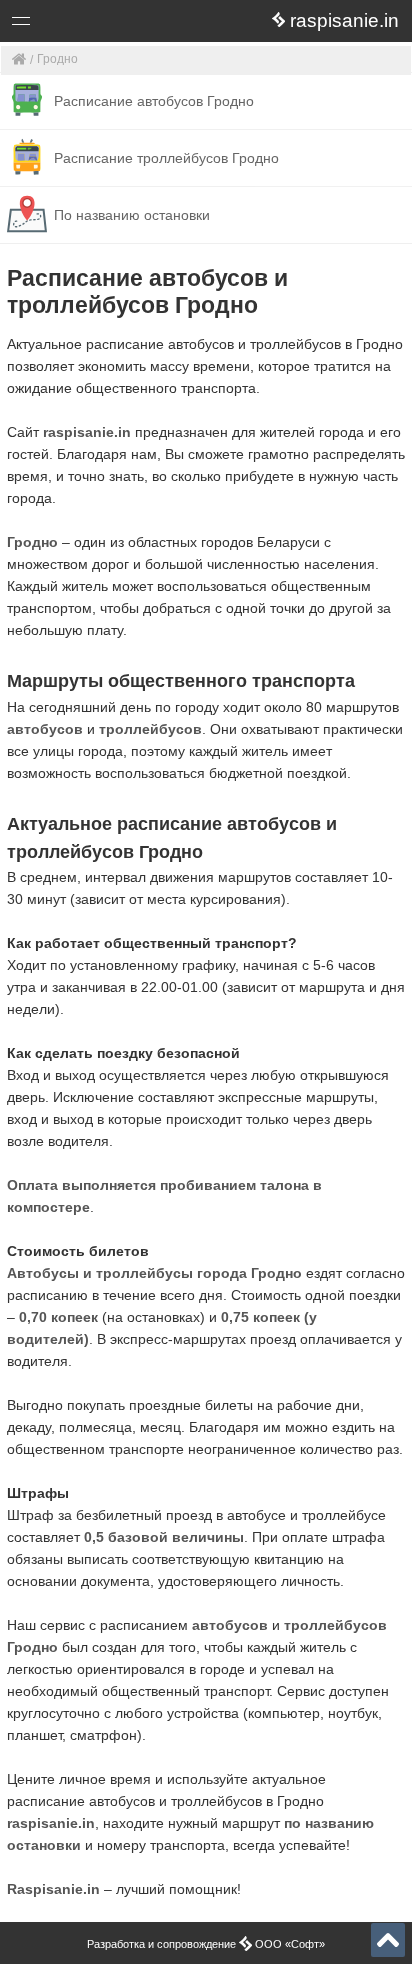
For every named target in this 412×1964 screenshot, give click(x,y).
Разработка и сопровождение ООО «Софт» (206, 1944)
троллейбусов (150, 729)
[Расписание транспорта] (19, 60)
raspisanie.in (87, 432)
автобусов (45, 729)
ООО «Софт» (95, 24)
